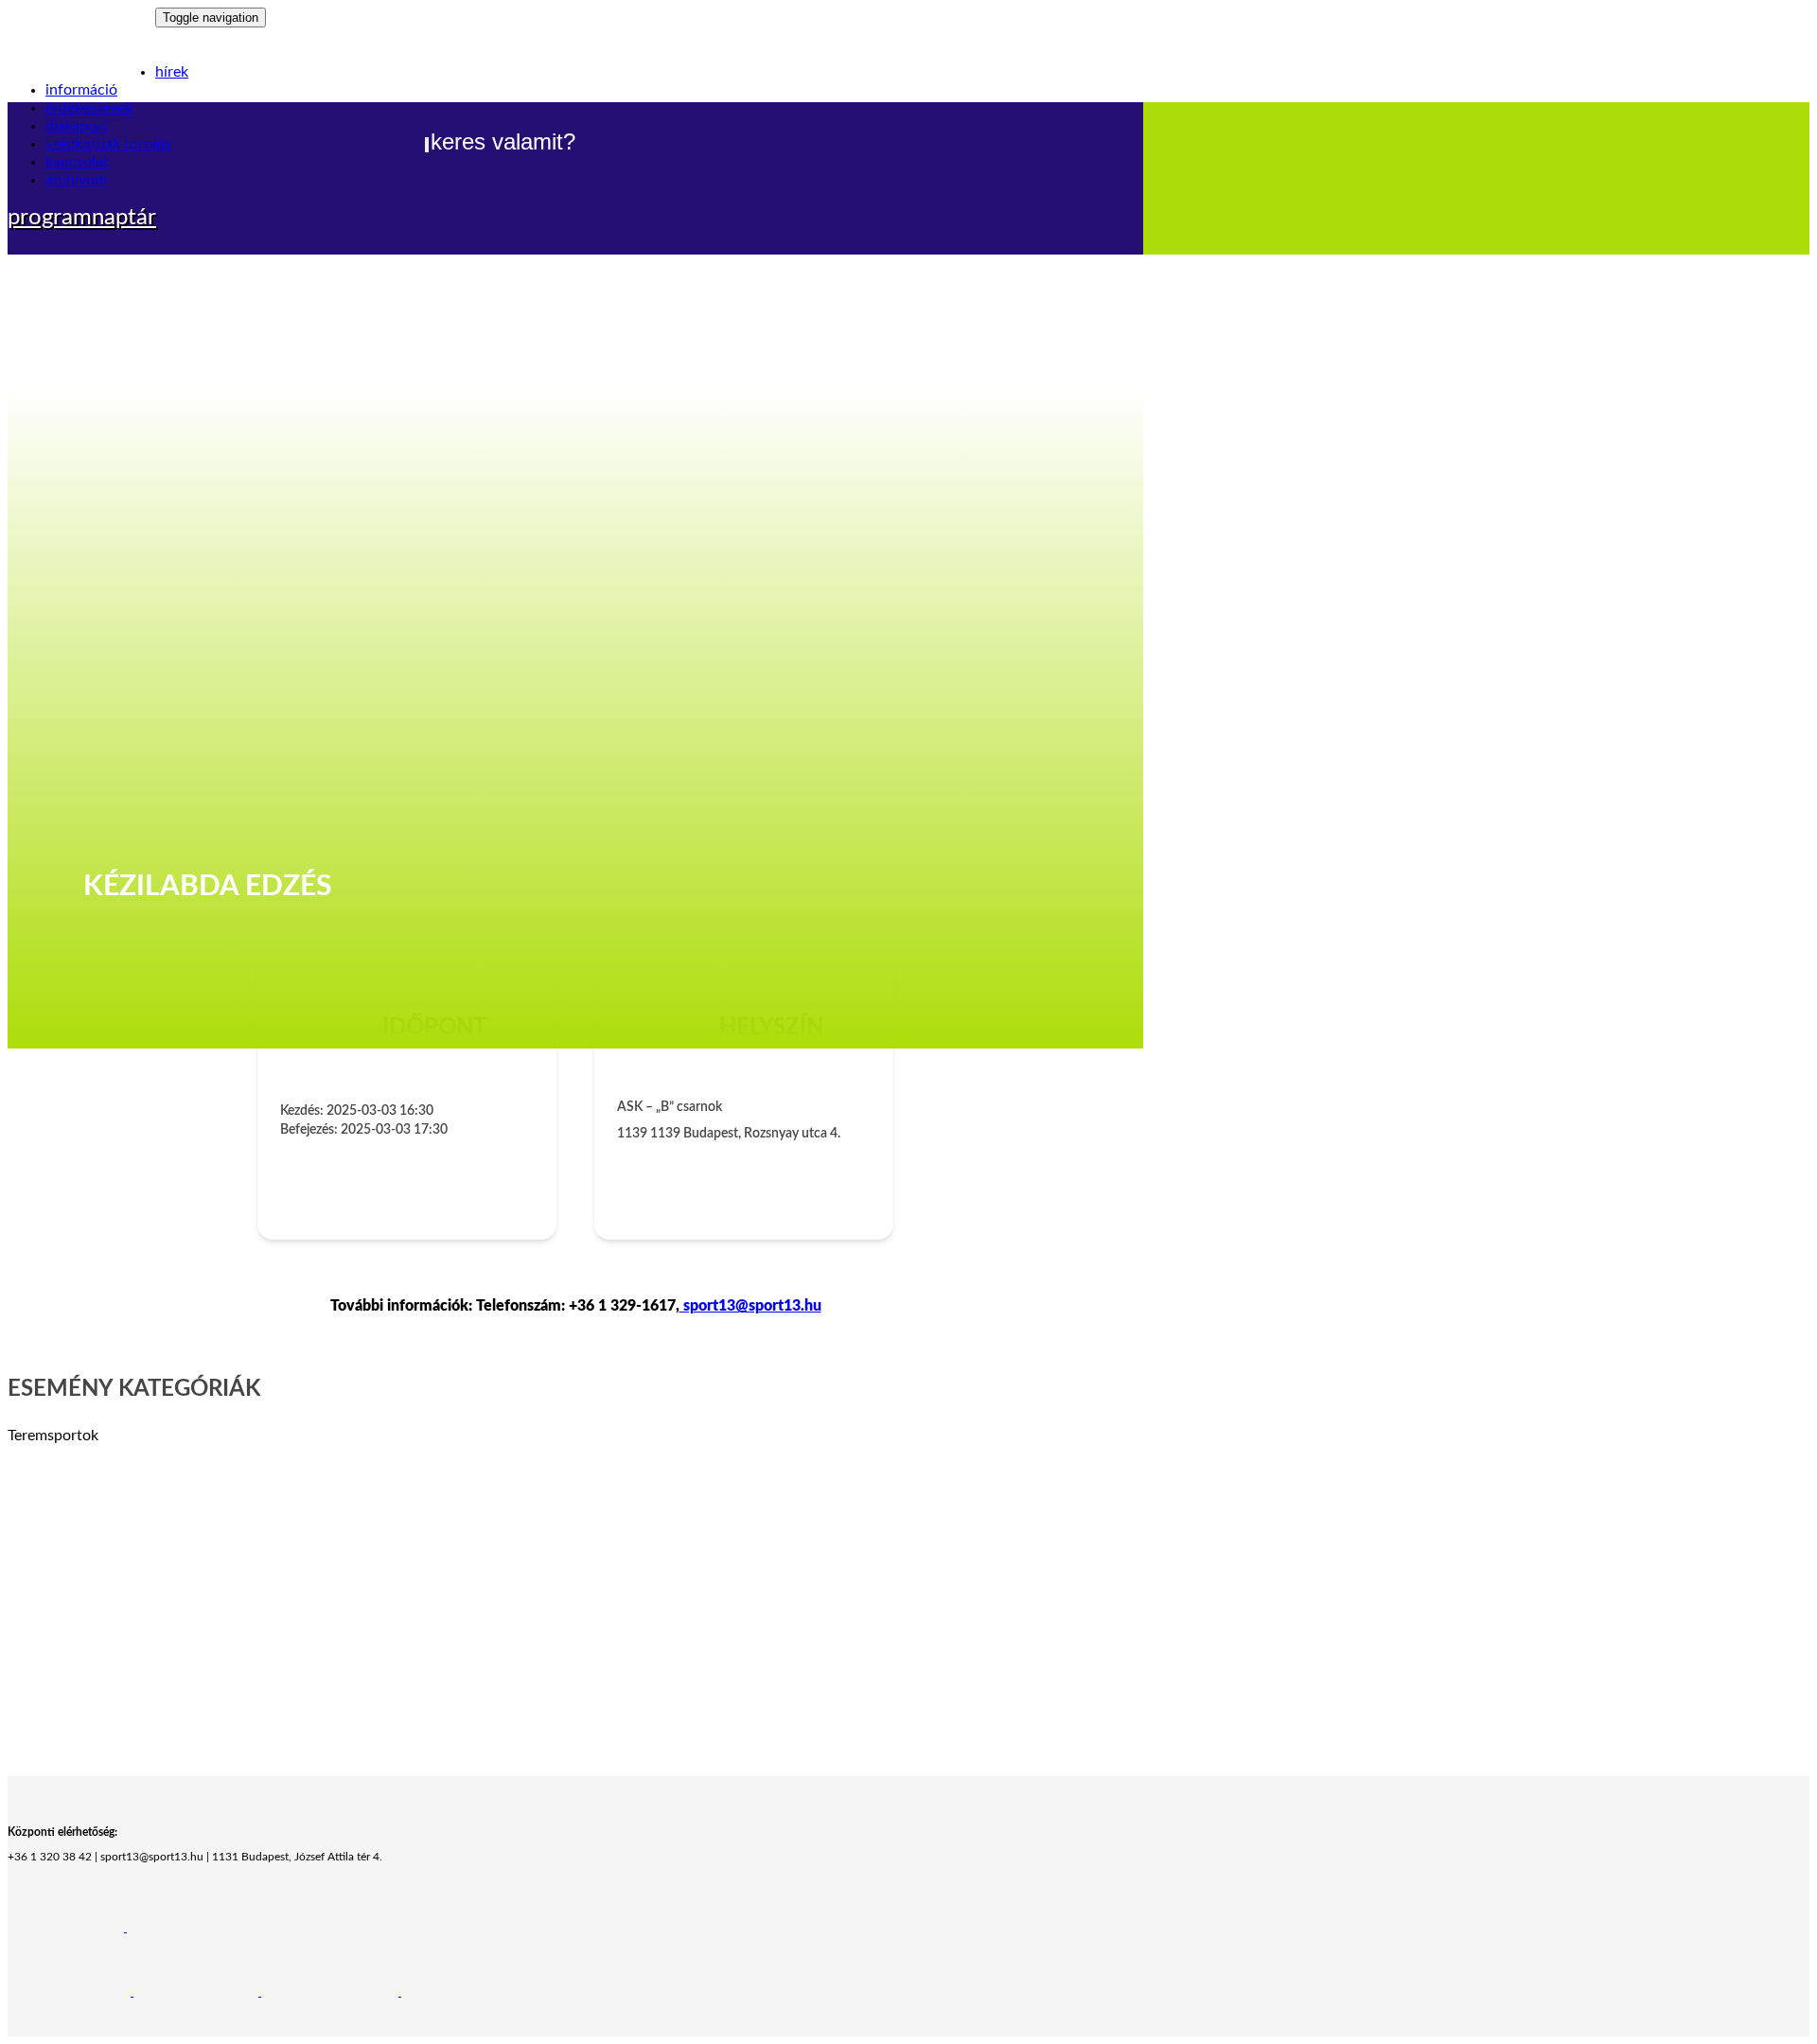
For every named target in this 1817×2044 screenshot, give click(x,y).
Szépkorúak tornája (108, 144)
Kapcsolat (77, 162)
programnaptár (82, 218)
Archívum (76, 180)
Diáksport (77, 126)
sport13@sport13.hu (750, 1306)
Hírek (172, 72)
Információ (81, 90)
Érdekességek (89, 108)
